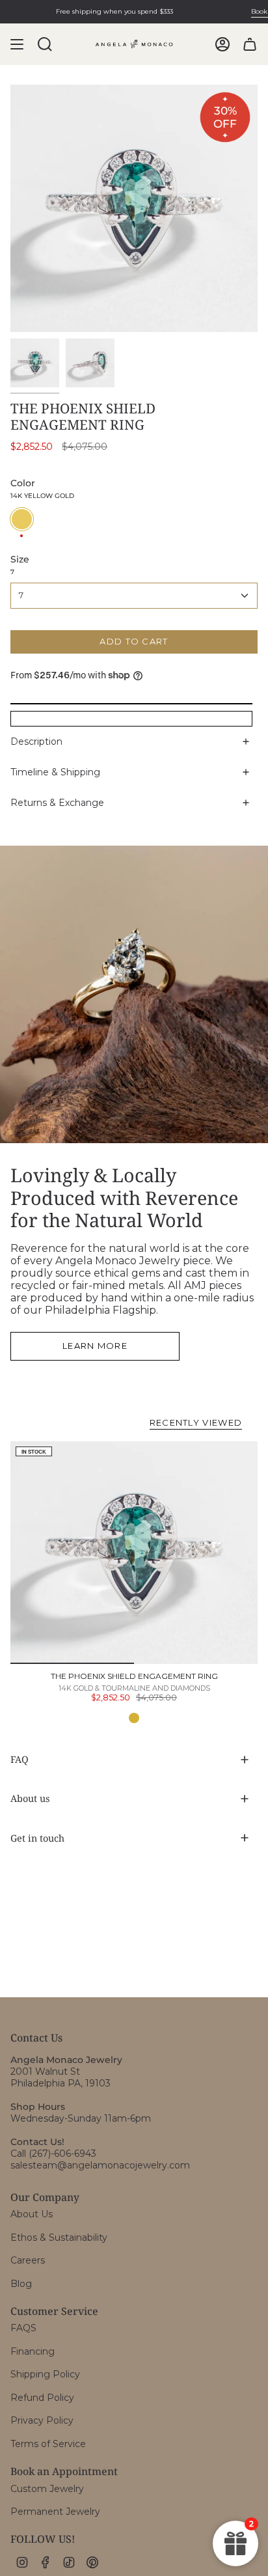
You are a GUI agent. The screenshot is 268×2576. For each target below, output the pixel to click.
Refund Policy (42, 2398)
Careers (28, 2260)
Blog (21, 2284)
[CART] (250, 44)
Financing (33, 2351)
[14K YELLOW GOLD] (134, 1718)
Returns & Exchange (57, 803)
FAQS (23, 2328)
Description (36, 741)
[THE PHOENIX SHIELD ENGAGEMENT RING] (134, 1553)
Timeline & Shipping (55, 772)
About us (30, 1798)
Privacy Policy (42, 2420)
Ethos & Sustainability (59, 2237)
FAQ (20, 1759)
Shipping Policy (45, 2374)
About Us (32, 2214)
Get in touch (37, 1838)
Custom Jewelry (47, 2489)
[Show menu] (17, 44)
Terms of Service (48, 2444)
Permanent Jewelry (55, 2512)
